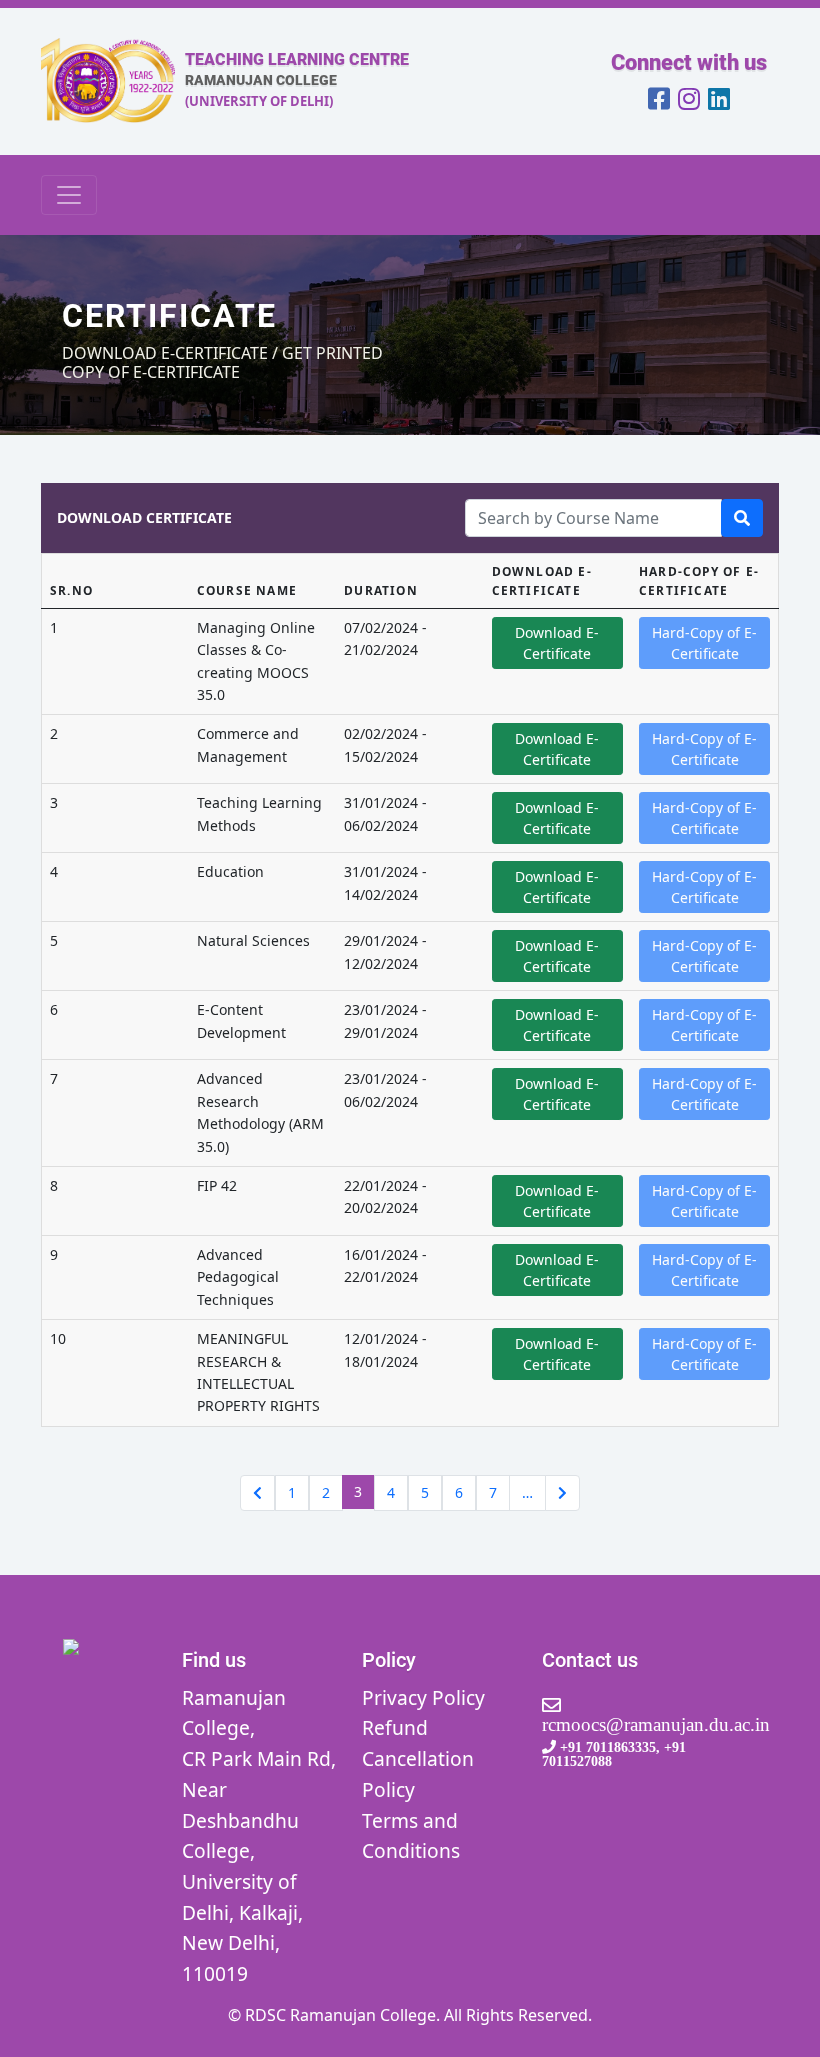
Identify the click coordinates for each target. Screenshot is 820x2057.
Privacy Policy (423, 1697)
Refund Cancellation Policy (418, 1758)
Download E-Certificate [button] (557, 643)
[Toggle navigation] (69, 195)
